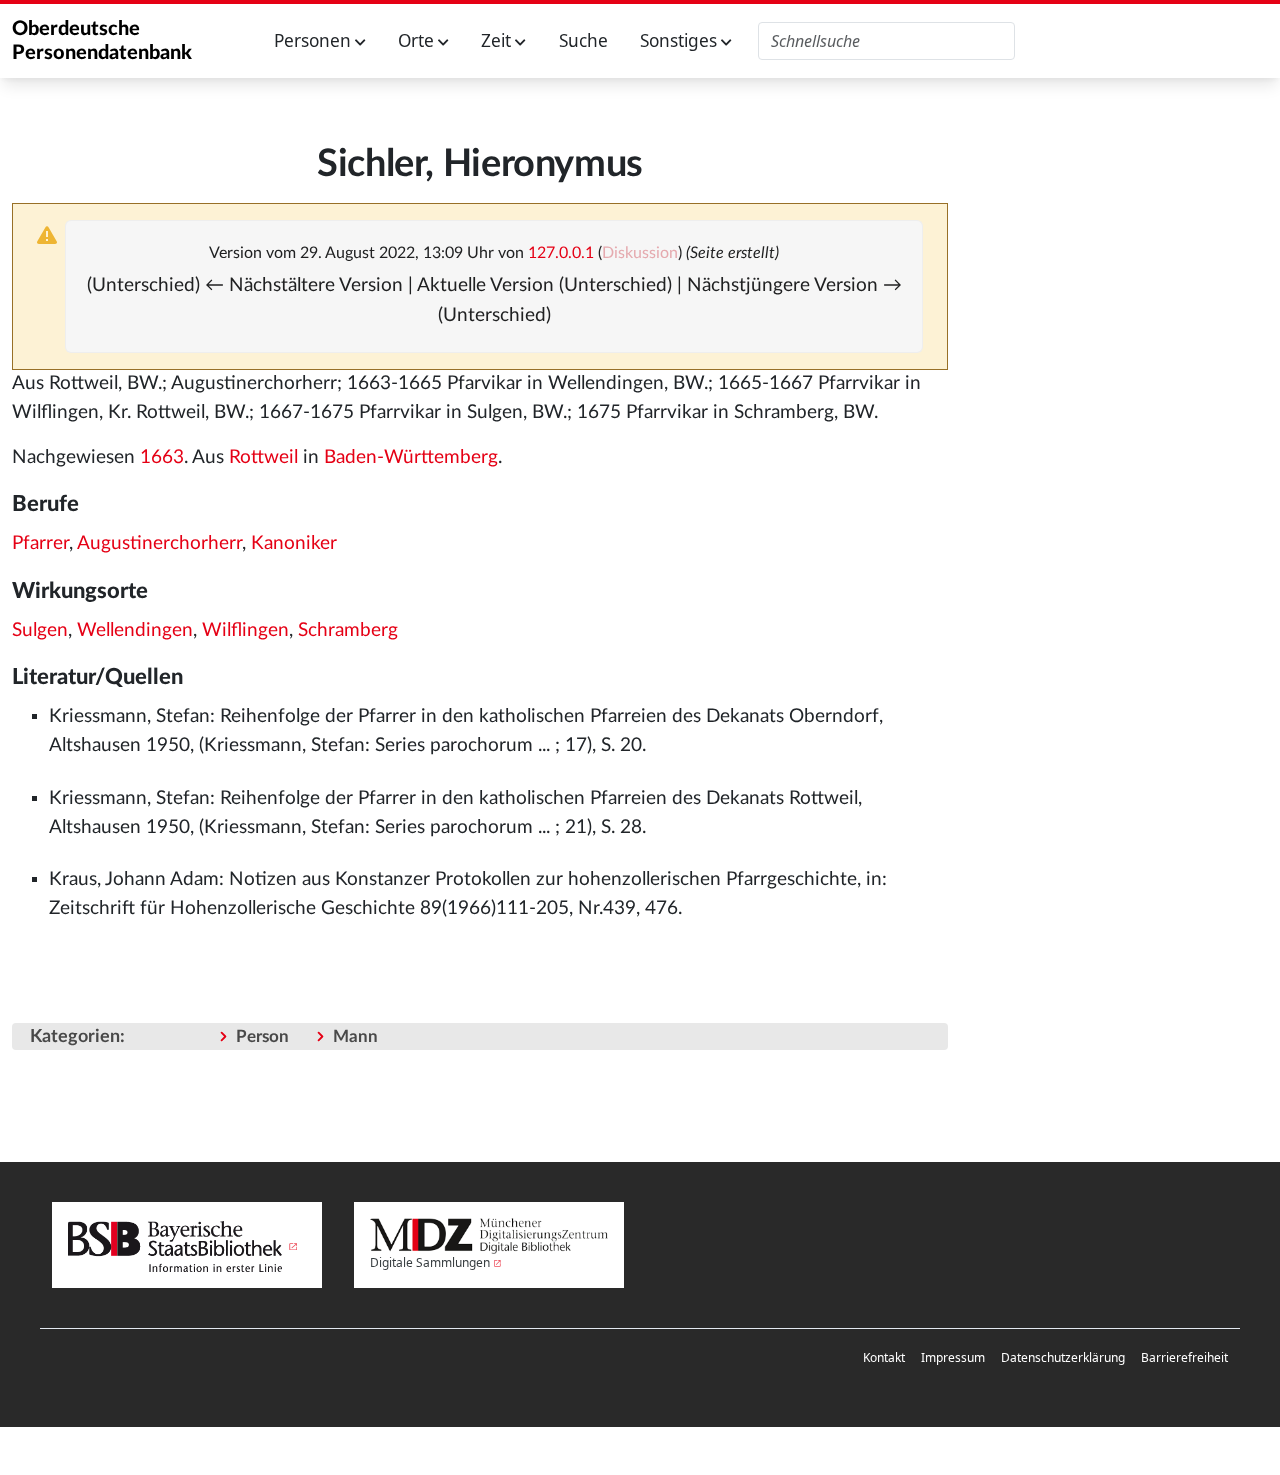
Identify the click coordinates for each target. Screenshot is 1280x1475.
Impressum (953, 1357)
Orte (418, 40)
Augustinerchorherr (159, 543)
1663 (162, 457)
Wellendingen (135, 630)
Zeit (498, 40)
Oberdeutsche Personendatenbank (102, 41)
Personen (314, 40)
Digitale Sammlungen (430, 1262)
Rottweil (263, 457)
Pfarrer (40, 543)
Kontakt (884, 1357)
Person (262, 1036)
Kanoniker (294, 543)
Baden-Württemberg (411, 457)
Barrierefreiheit (1184, 1357)
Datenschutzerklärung (1063, 1357)
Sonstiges (680, 40)
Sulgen (40, 630)
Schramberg (348, 630)
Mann (355, 1036)
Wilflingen (245, 630)
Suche (583, 40)
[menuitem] (884, 1358)
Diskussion (640, 253)
